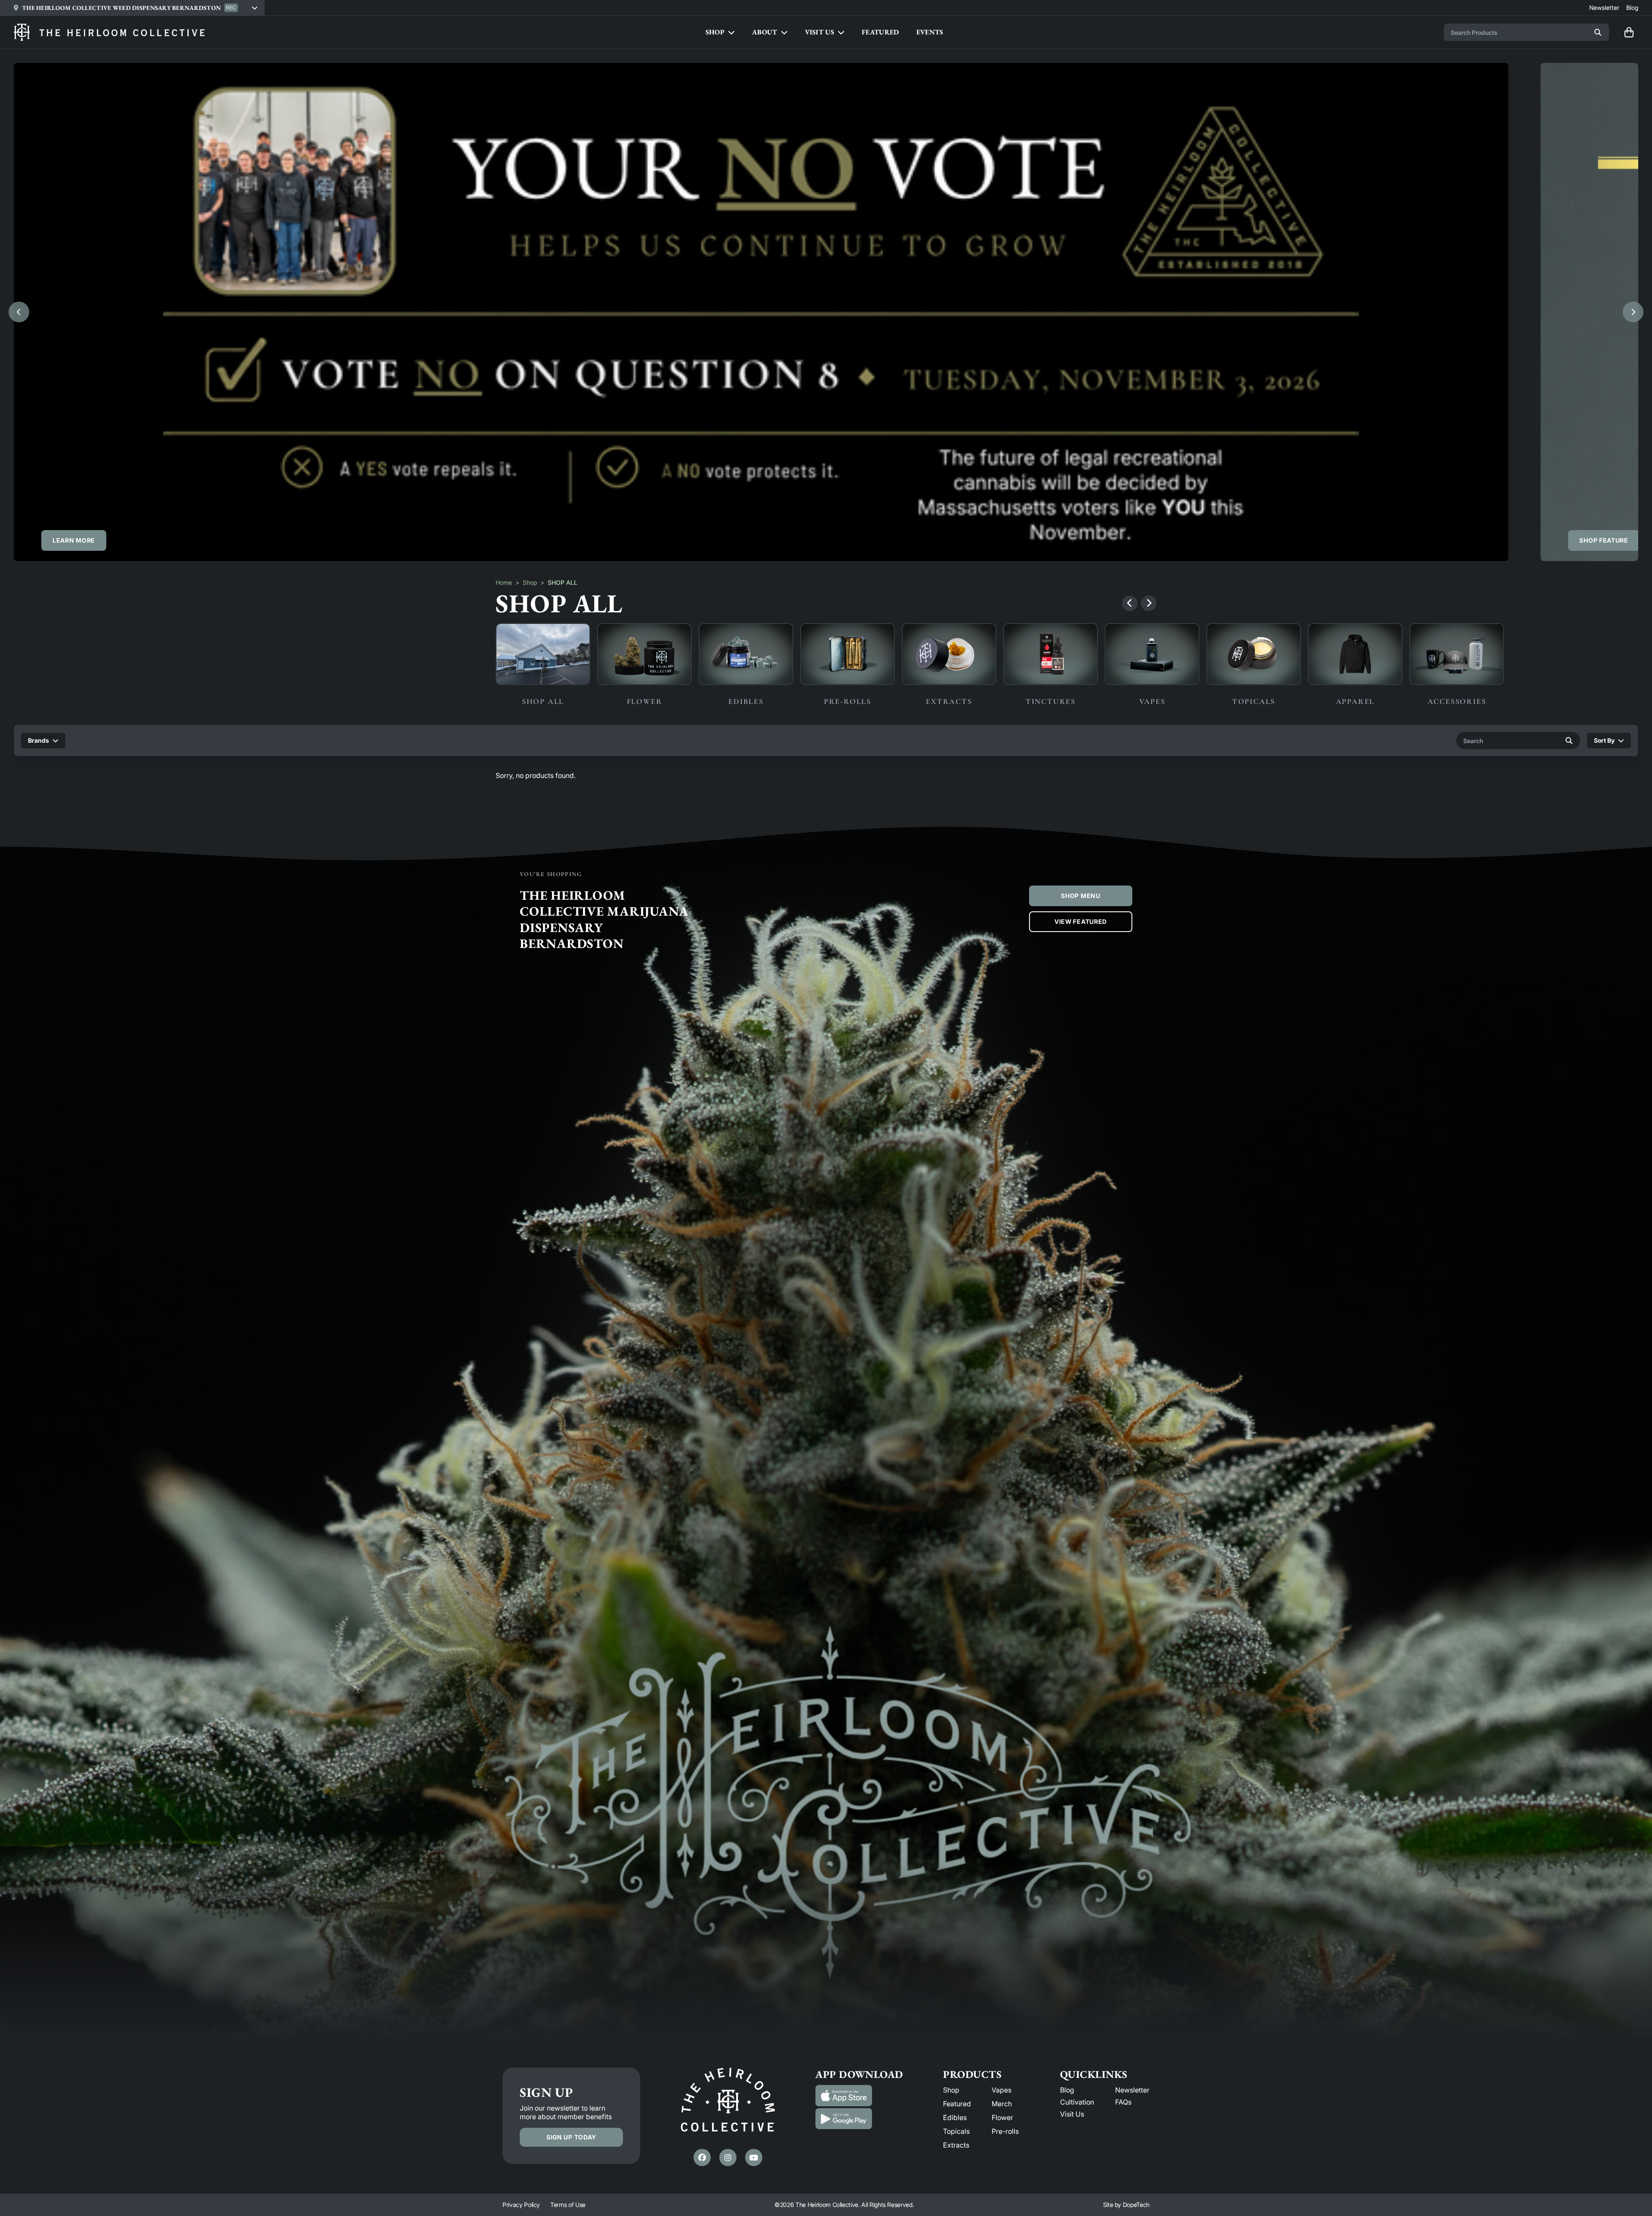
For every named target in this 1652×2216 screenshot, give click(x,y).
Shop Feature (1604, 540)
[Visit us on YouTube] (754, 2157)
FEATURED (880, 32)
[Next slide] (1633, 312)
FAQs (1123, 2102)
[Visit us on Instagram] (728, 2157)
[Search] (1598, 32)
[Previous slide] (19, 312)
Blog (1067, 2090)
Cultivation (1077, 2102)
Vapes (1002, 2090)
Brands (39, 740)
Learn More (74, 540)
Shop (530, 582)
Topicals (956, 2131)
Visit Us (1072, 2114)
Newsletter (1132, 2090)
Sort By (1604, 740)
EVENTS (930, 32)
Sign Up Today (571, 2137)
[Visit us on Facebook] (702, 2157)
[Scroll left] (1130, 603)
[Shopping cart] (1629, 32)
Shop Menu (1080, 896)
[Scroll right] (1149, 603)
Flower (1002, 2117)
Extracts (956, 2145)
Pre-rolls (1005, 2131)
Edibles (955, 2117)
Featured (957, 2104)
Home (504, 582)
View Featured (1081, 921)
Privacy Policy (521, 2205)
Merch (1002, 2104)
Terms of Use (568, 2205)
